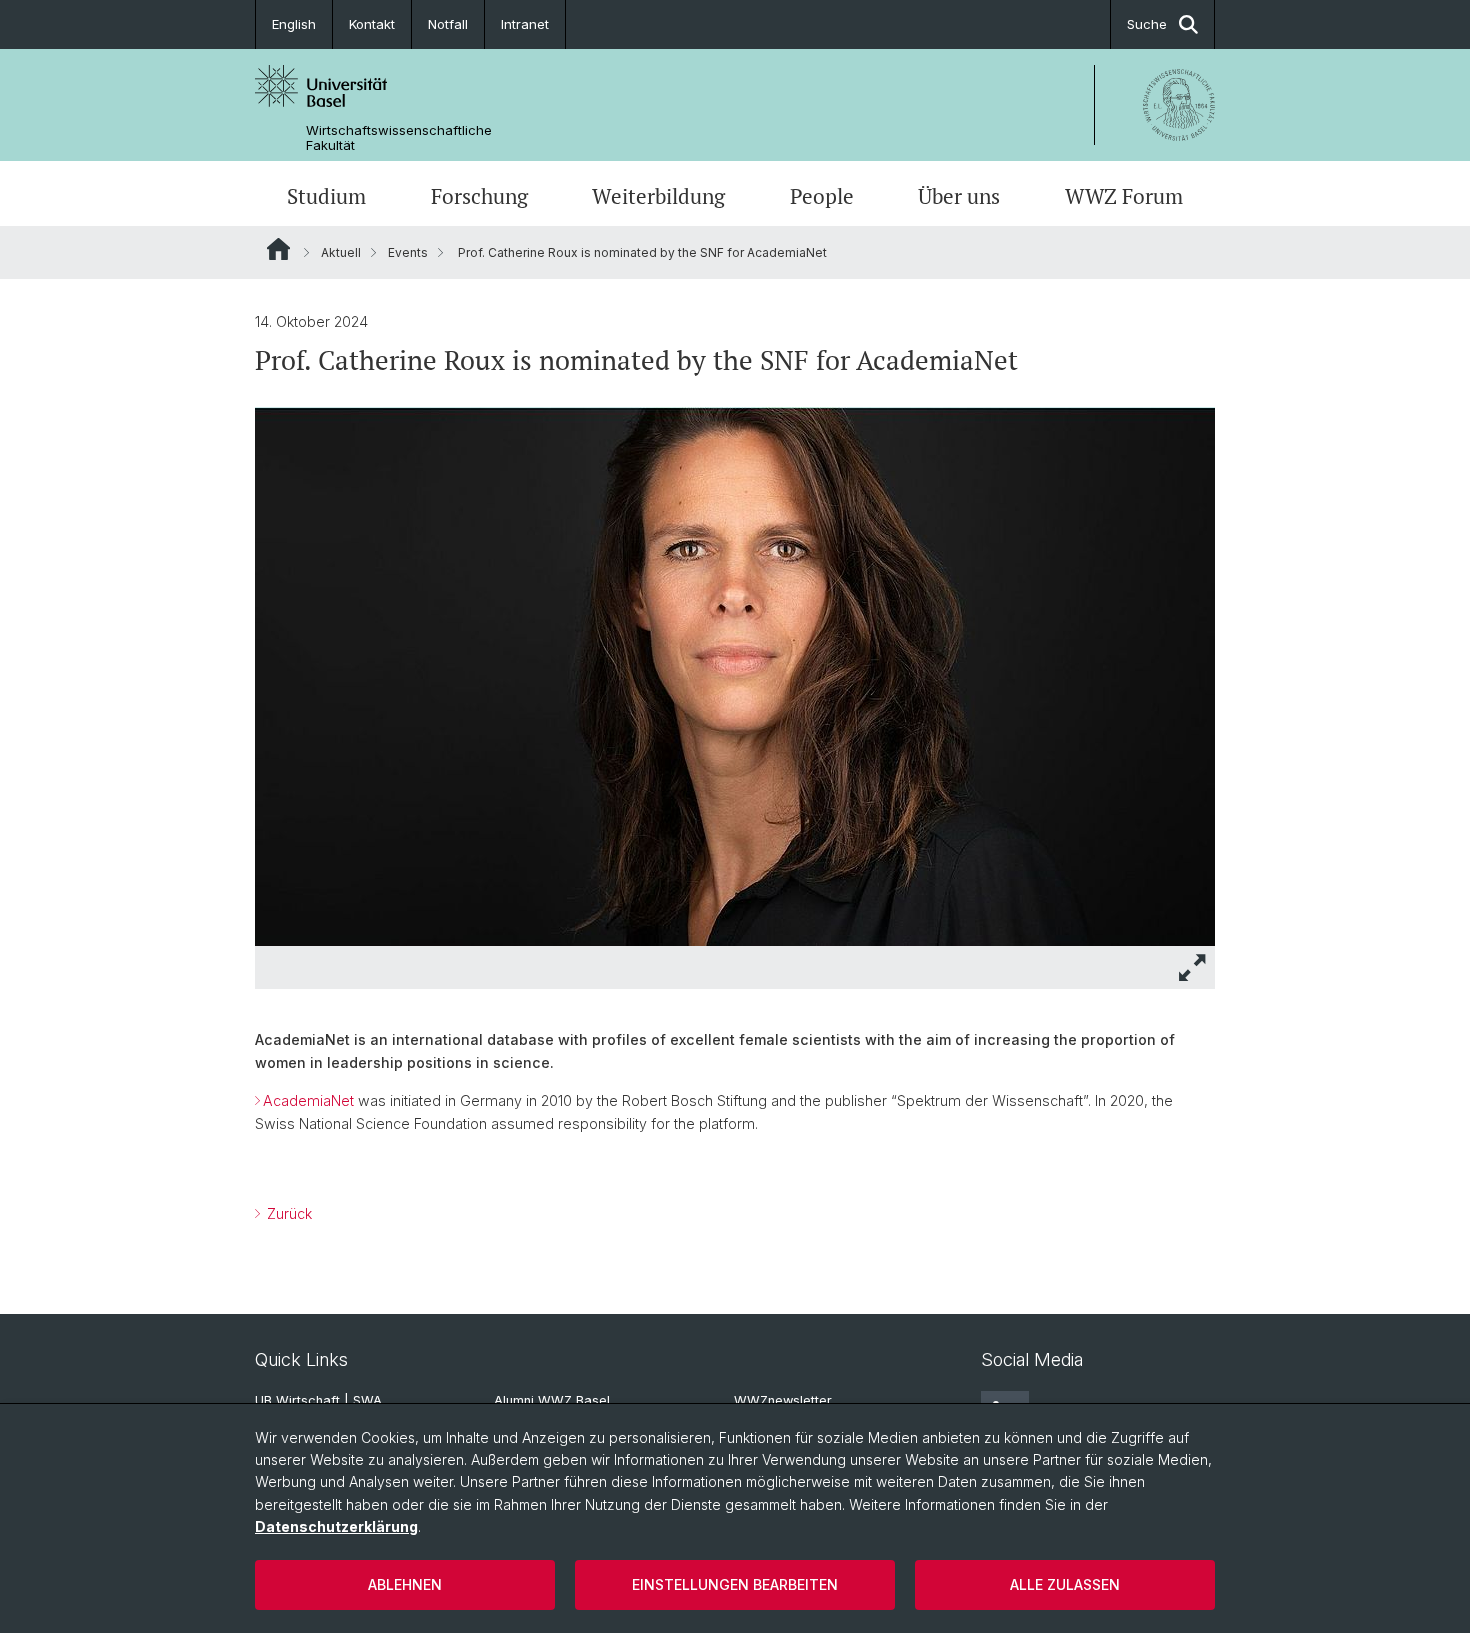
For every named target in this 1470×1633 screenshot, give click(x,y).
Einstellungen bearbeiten (735, 1584)
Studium (326, 196)
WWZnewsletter (783, 1400)
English (294, 24)
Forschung (479, 196)
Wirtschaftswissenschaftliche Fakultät (399, 138)
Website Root (278, 249)
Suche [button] (1147, 24)
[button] (1193, 967)
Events (408, 252)
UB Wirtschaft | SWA (318, 1400)
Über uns (959, 196)
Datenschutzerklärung (336, 1526)
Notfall (448, 24)
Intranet (525, 24)
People (822, 196)
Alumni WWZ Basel (552, 1400)
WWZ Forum (1124, 196)
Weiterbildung (658, 196)
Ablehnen (405, 1584)
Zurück (287, 1213)
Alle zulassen (1065, 1584)
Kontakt (372, 24)
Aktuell (341, 252)
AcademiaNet (308, 1100)
